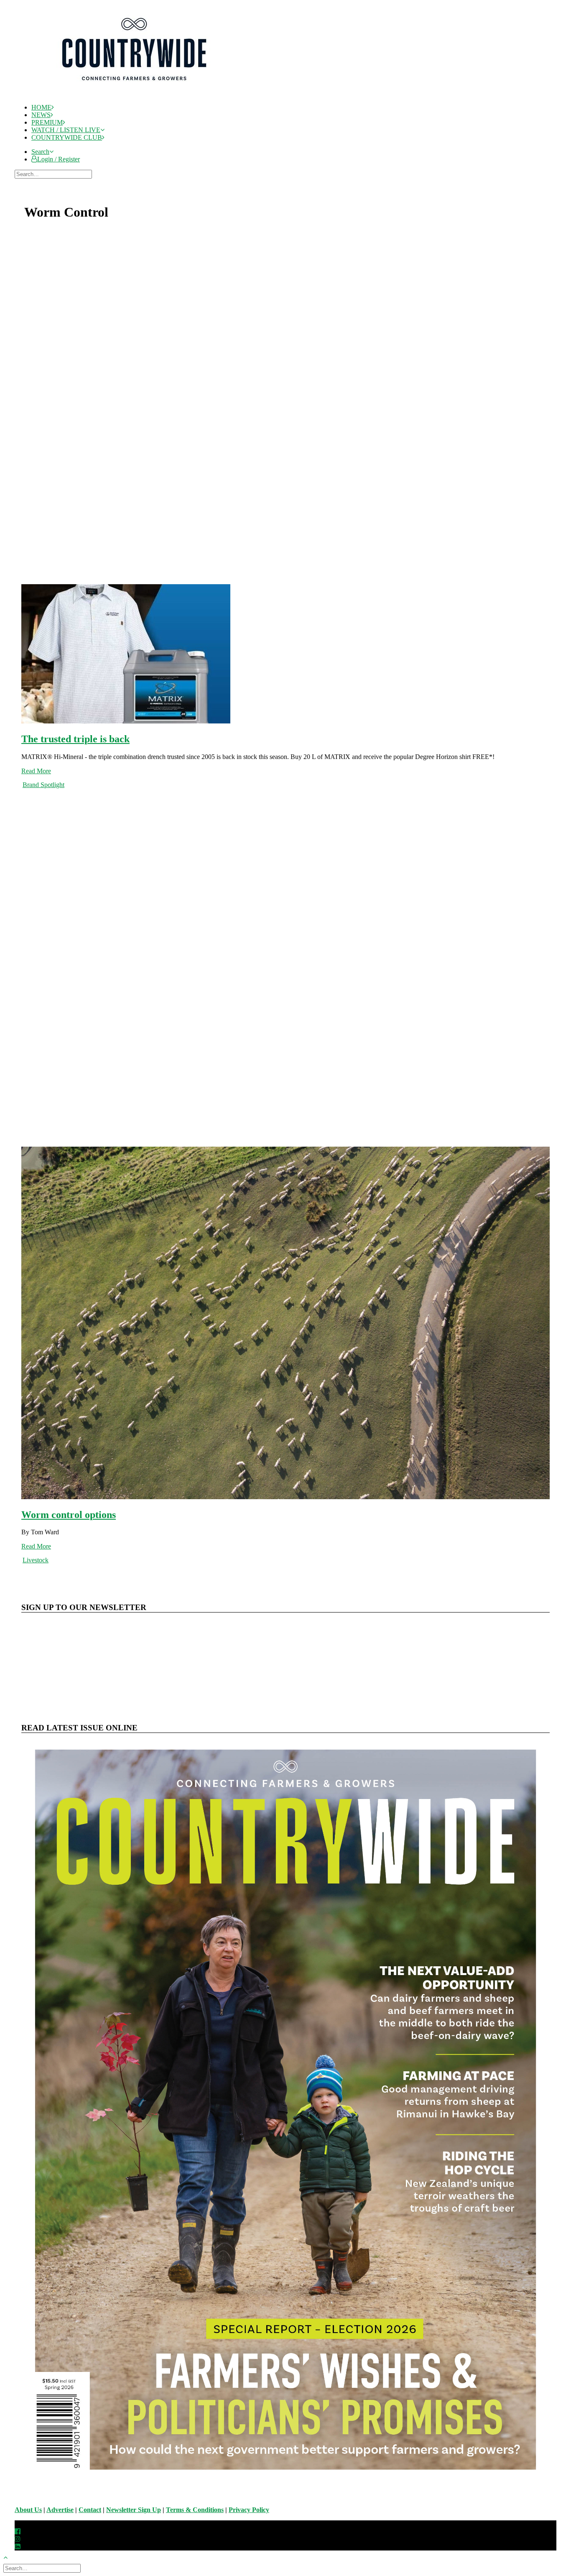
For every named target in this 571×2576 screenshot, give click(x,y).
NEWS (41, 115)
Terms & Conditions (195, 2510)
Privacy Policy (249, 2510)
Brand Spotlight (43, 785)
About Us (28, 2510)
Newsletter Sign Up (134, 2510)
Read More (36, 771)
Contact (90, 2510)
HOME (41, 107)
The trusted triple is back (75, 739)
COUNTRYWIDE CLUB (67, 137)
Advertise (60, 2510)
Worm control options (69, 1515)
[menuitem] (294, 107)
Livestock (36, 1560)
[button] (42, 152)
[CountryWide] (293, 50)
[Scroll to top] (10, 2557)
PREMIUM (47, 122)
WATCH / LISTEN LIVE (66, 130)
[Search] (54, 174)
